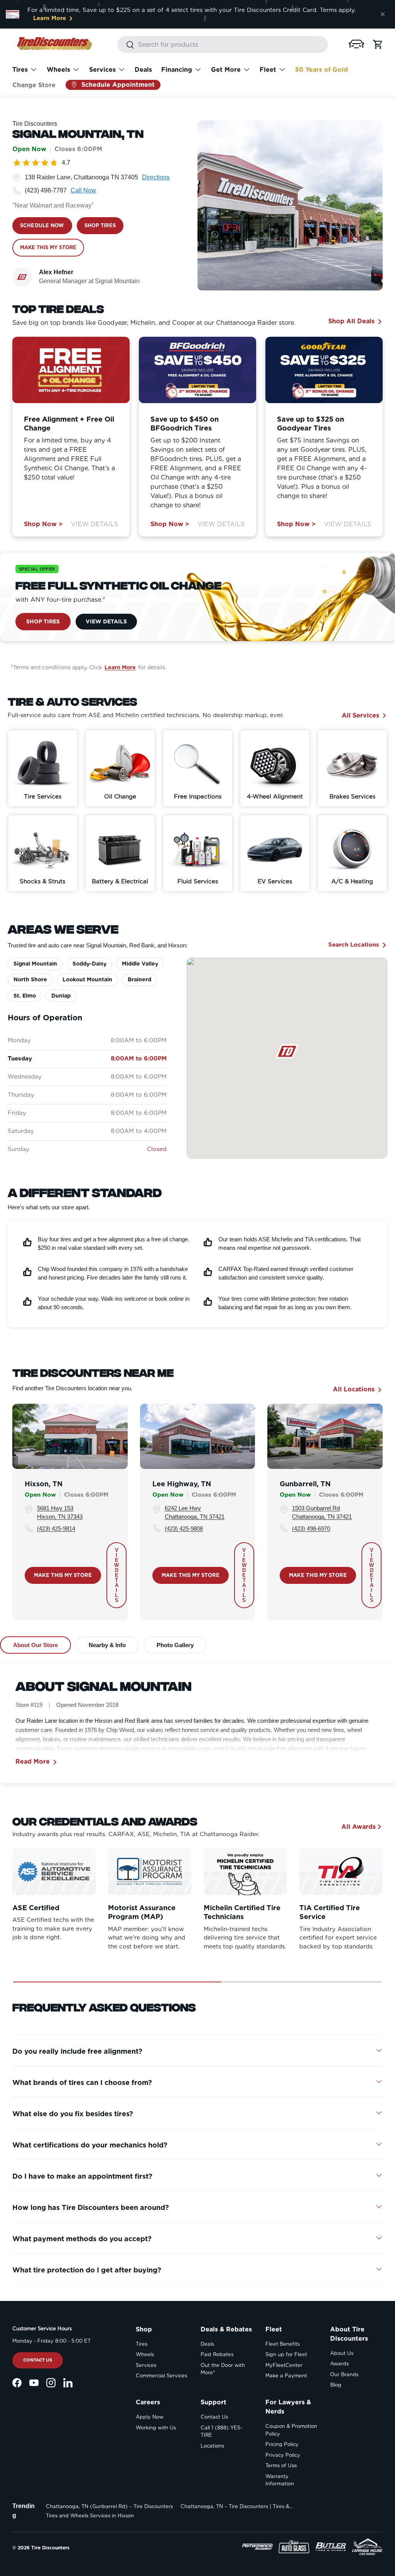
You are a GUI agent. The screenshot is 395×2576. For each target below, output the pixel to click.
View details (116, 1575)
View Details (95, 524)
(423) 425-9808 (184, 1529)
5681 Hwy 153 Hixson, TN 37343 (60, 1513)
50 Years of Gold (322, 70)
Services (146, 2365)
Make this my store (63, 1575)
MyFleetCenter (284, 2365)
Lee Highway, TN (182, 1484)
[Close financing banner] (383, 14)
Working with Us (156, 2428)
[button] (356, 44)
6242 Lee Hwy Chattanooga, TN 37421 (195, 1513)
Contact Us (38, 2360)
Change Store (34, 85)
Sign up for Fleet (286, 2354)
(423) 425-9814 (56, 1529)
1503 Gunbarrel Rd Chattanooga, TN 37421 (322, 1513)
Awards (339, 2364)
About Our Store (35, 1645)
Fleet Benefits (283, 2344)
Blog (336, 2385)
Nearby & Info (107, 1645)
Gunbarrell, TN (305, 1484)
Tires (142, 2344)
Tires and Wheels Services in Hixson (90, 2516)
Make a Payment (286, 2376)
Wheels (145, 2354)
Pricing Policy (282, 2444)
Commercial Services (161, 2376)
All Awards (359, 1827)
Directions (156, 177)
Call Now (83, 190)
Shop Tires (43, 621)
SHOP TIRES (100, 225)
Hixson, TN (44, 1484)
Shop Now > (43, 524)
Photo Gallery (175, 1645)
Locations (212, 2446)
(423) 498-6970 (311, 1529)
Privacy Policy (283, 2455)
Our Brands (344, 2374)
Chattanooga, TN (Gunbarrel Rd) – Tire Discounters (109, 2506)
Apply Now (150, 2417)
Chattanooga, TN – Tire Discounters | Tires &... (237, 2506)
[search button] (126, 45)
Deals (143, 70)
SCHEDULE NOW (42, 225)
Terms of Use (281, 2465)
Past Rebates (217, 2354)
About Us (342, 2353)
